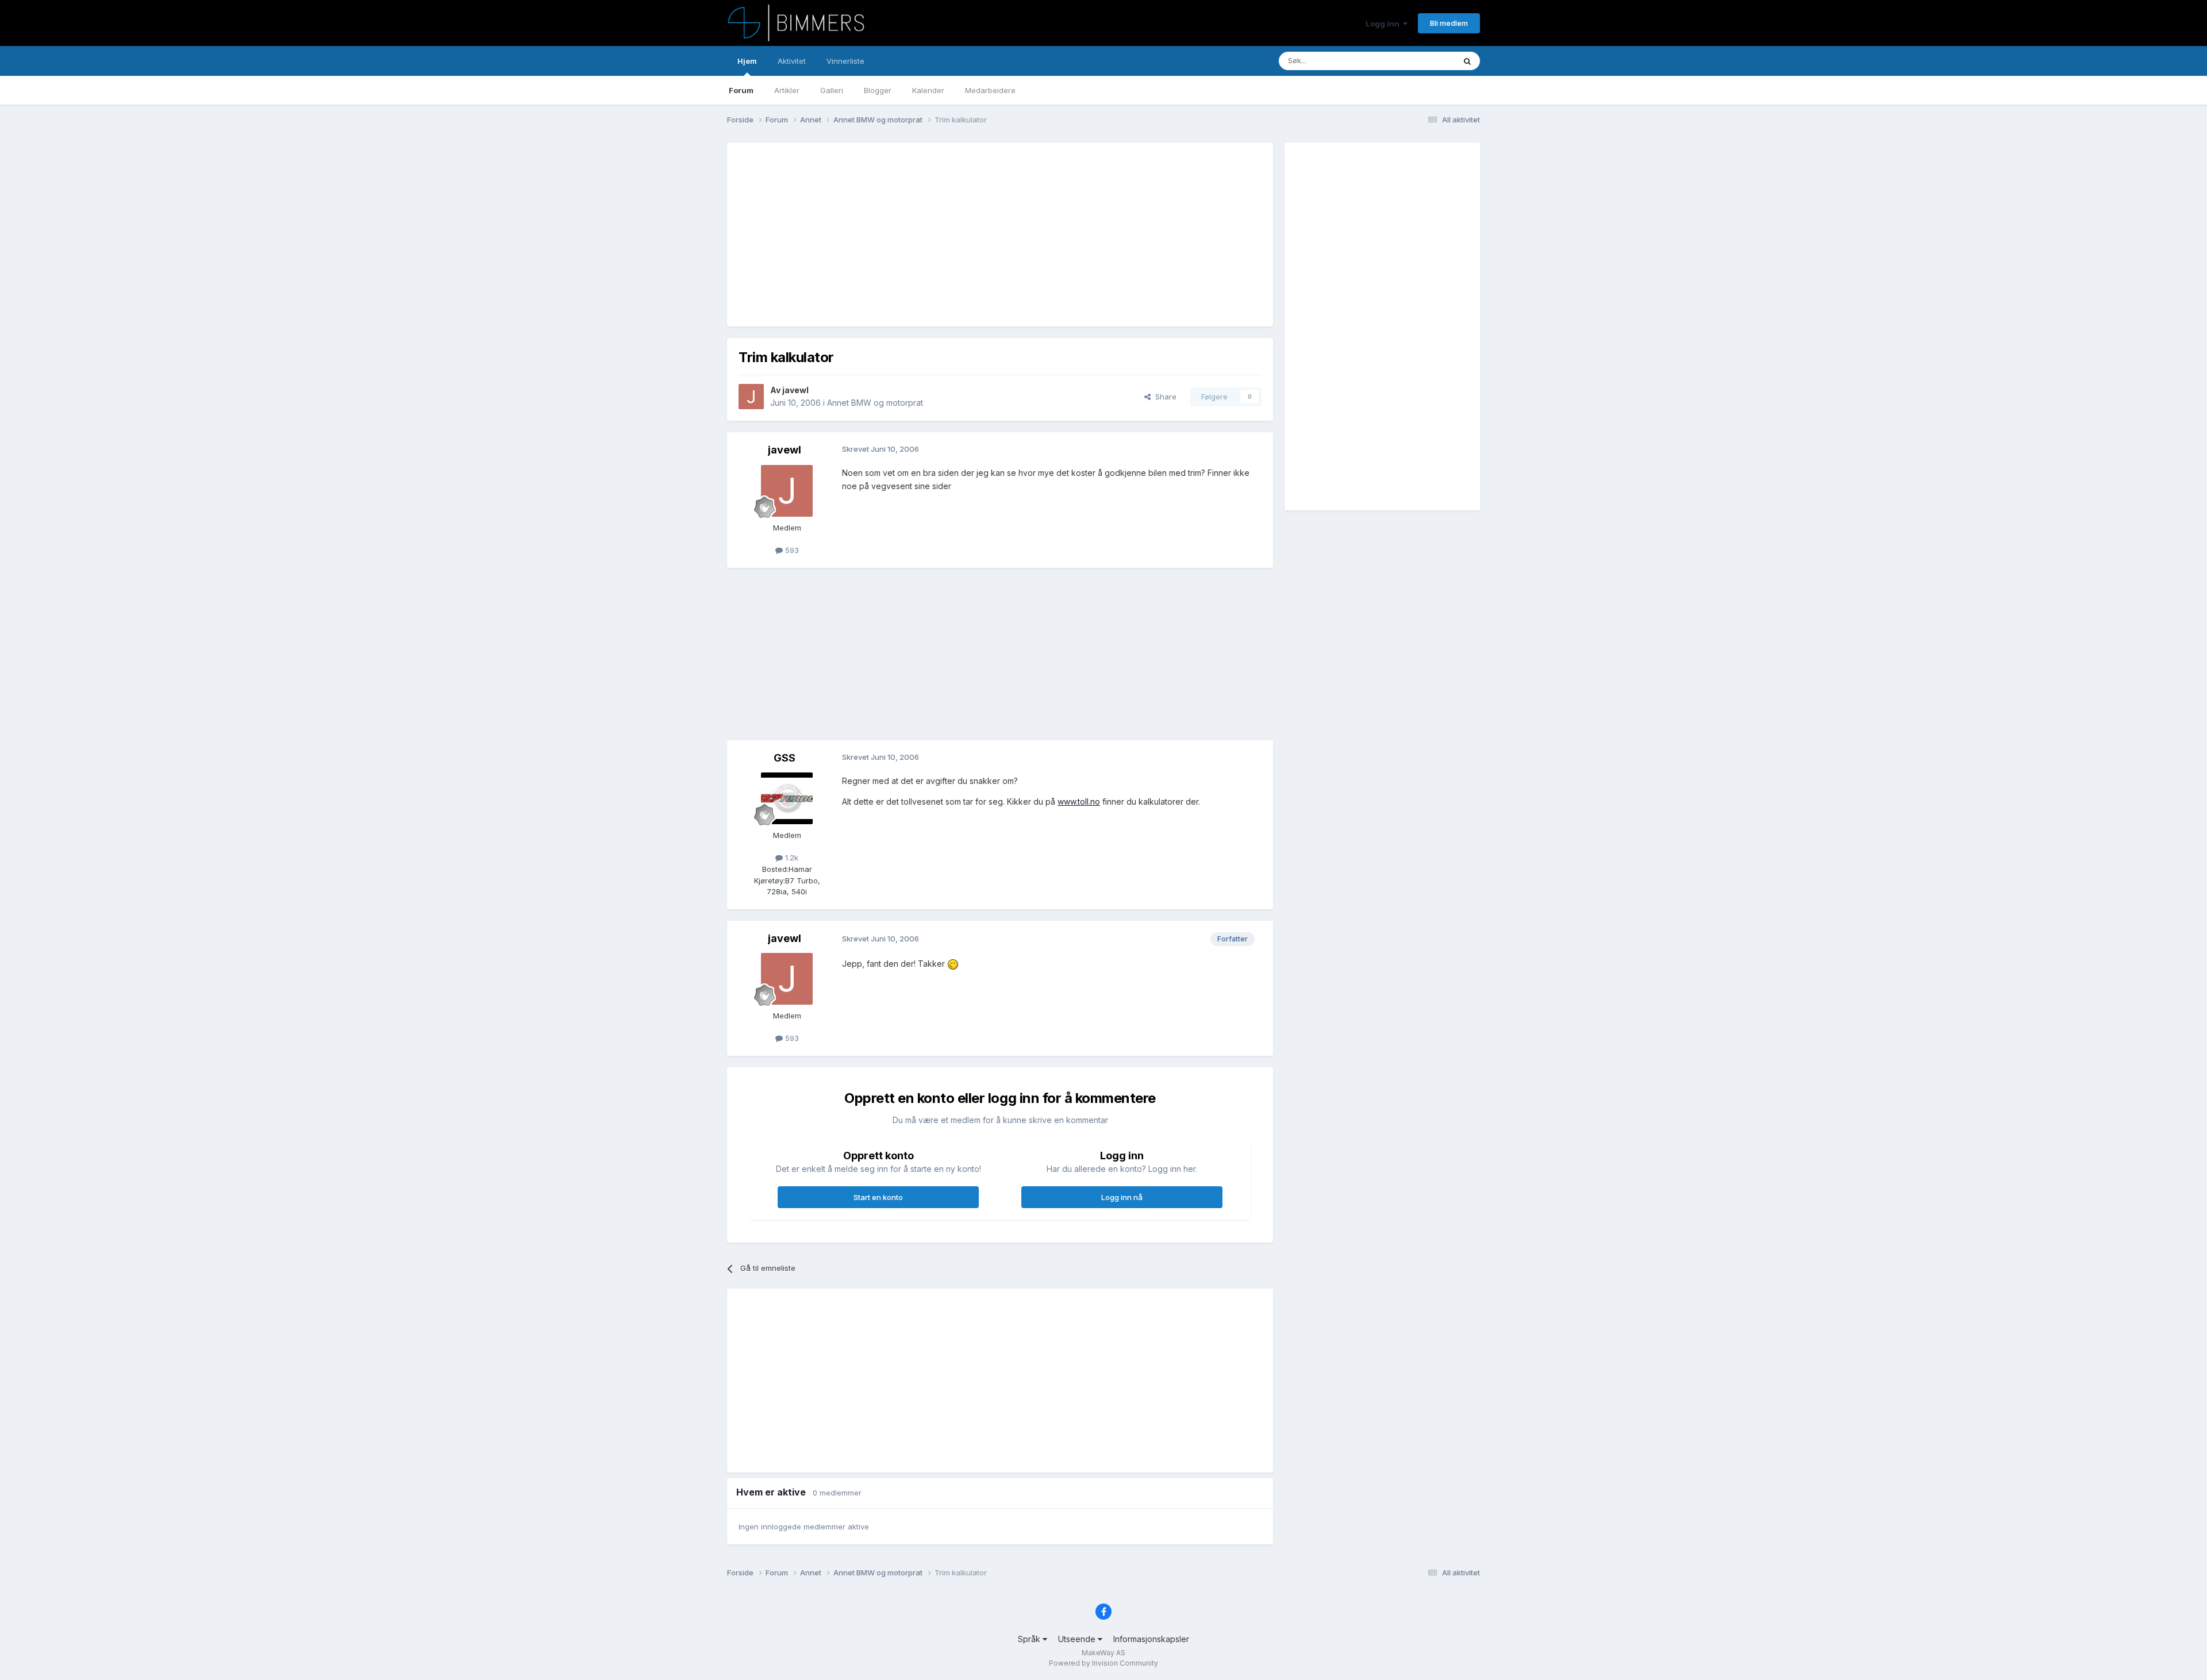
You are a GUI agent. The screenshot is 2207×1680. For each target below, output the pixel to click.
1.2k (791, 858)
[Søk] (1467, 61)
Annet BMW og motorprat (875, 403)
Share (1164, 397)
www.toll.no (1079, 801)
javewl (795, 390)
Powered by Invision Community (1103, 1663)
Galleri (832, 90)
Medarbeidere (990, 90)
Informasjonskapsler (1151, 1639)
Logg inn (1384, 24)
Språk (1030, 1639)
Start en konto (878, 1197)
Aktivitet (792, 61)
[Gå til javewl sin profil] (751, 397)
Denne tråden (1416, 61)
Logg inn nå (1122, 1197)
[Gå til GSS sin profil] (787, 798)
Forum (741, 90)
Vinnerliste (845, 61)
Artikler (787, 90)
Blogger (878, 90)
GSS (785, 758)
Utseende (1078, 1639)
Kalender (928, 90)
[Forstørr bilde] (953, 964)
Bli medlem (1449, 23)
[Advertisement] (948, 234)
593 (791, 550)
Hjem (747, 61)
